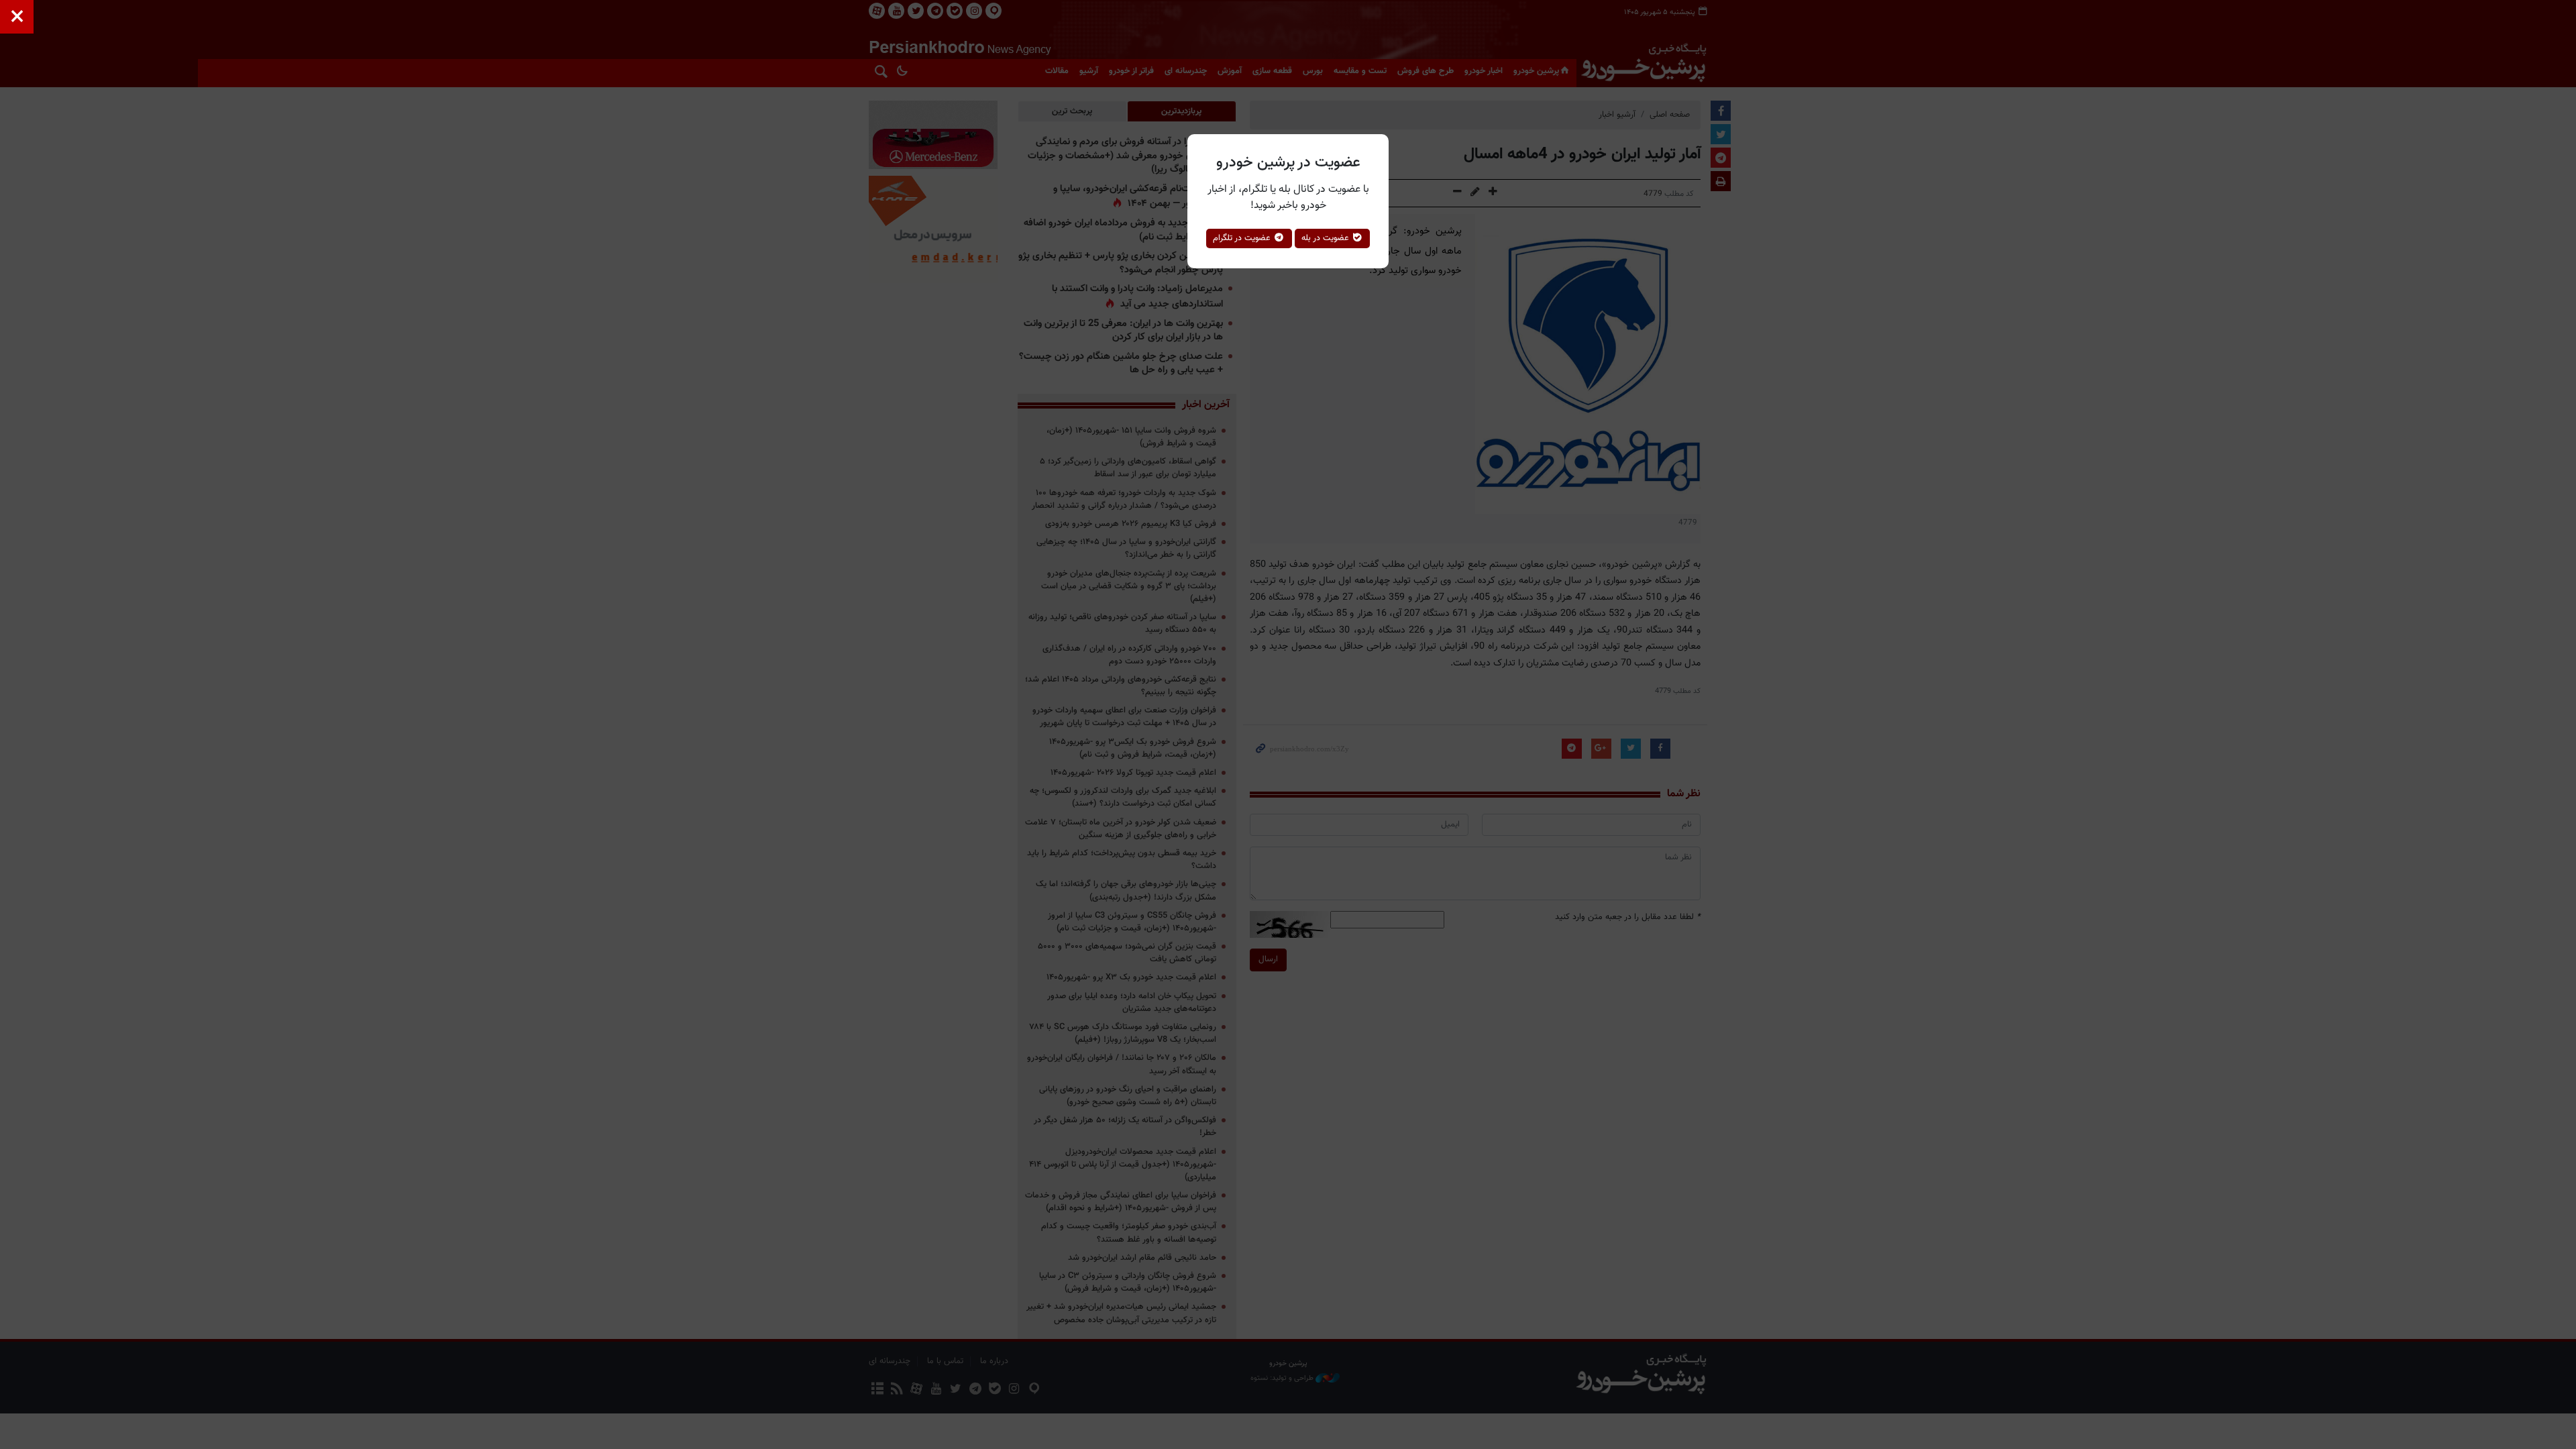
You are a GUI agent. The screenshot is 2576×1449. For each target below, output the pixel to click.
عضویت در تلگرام (1243, 238)
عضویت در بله (1327, 238)
